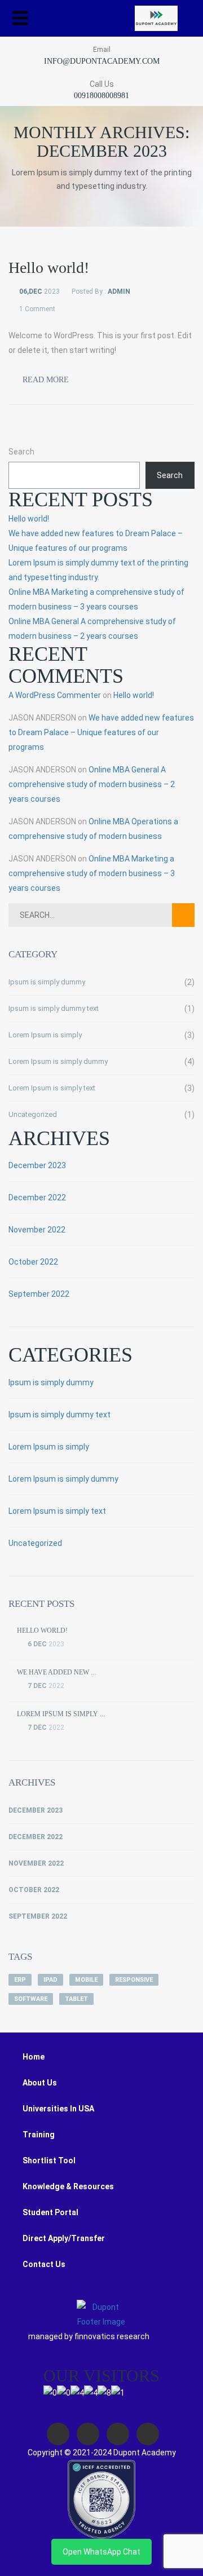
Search (21, 452)
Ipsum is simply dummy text (54, 1008)
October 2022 (33, 1262)
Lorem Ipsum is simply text (52, 1088)
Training (39, 2135)
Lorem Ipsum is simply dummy (58, 1061)
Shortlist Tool (49, 2160)
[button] (20, 18)
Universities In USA (58, 2109)
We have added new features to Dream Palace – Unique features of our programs (101, 732)
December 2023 (37, 1165)
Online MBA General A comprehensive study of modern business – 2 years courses (92, 784)
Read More (45, 380)
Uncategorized (33, 1114)
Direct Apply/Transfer (64, 2238)
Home (34, 2057)
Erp (20, 1980)
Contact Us (44, 2264)
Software (31, 1999)
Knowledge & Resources (68, 2186)
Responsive (134, 1980)
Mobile (86, 1980)
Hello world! (29, 519)
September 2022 (39, 1294)
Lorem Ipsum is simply (45, 1035)
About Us (40, 2083)
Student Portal (50, 2212)
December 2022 (37, 1198)
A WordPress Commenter (55, 695)
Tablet (76, 1999)
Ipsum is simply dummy (47, 982)
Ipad (50, 1980)
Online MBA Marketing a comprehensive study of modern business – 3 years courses (92, 873)
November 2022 (37, 1230)
